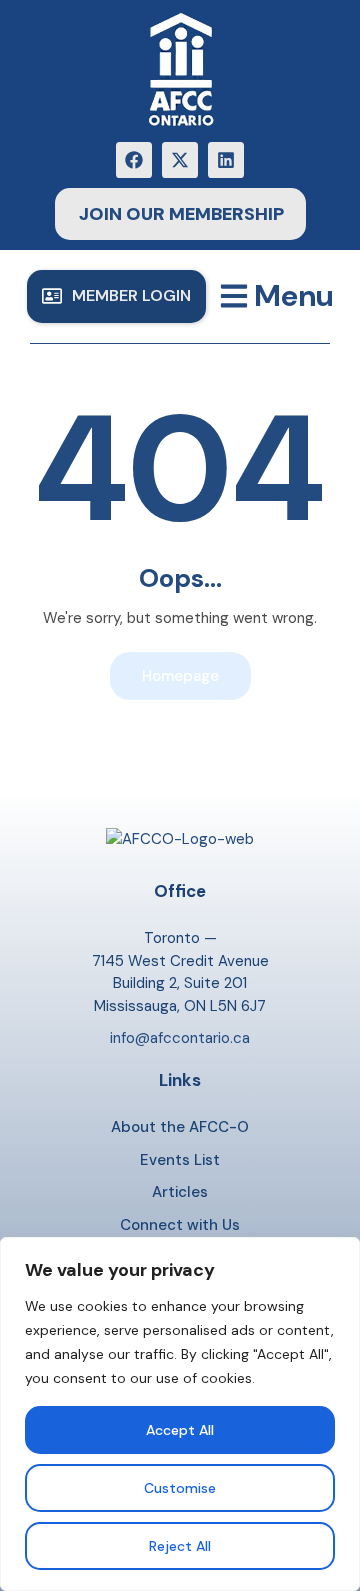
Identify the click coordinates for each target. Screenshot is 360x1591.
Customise (180, 1488)
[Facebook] (134, 160)
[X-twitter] (180, 160)
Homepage (180, 676)
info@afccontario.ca (180, 1038)
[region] (180, 1414)
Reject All (180, 1546)
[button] (116, 296)
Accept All (180, 1430)
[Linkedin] (226, 160)
